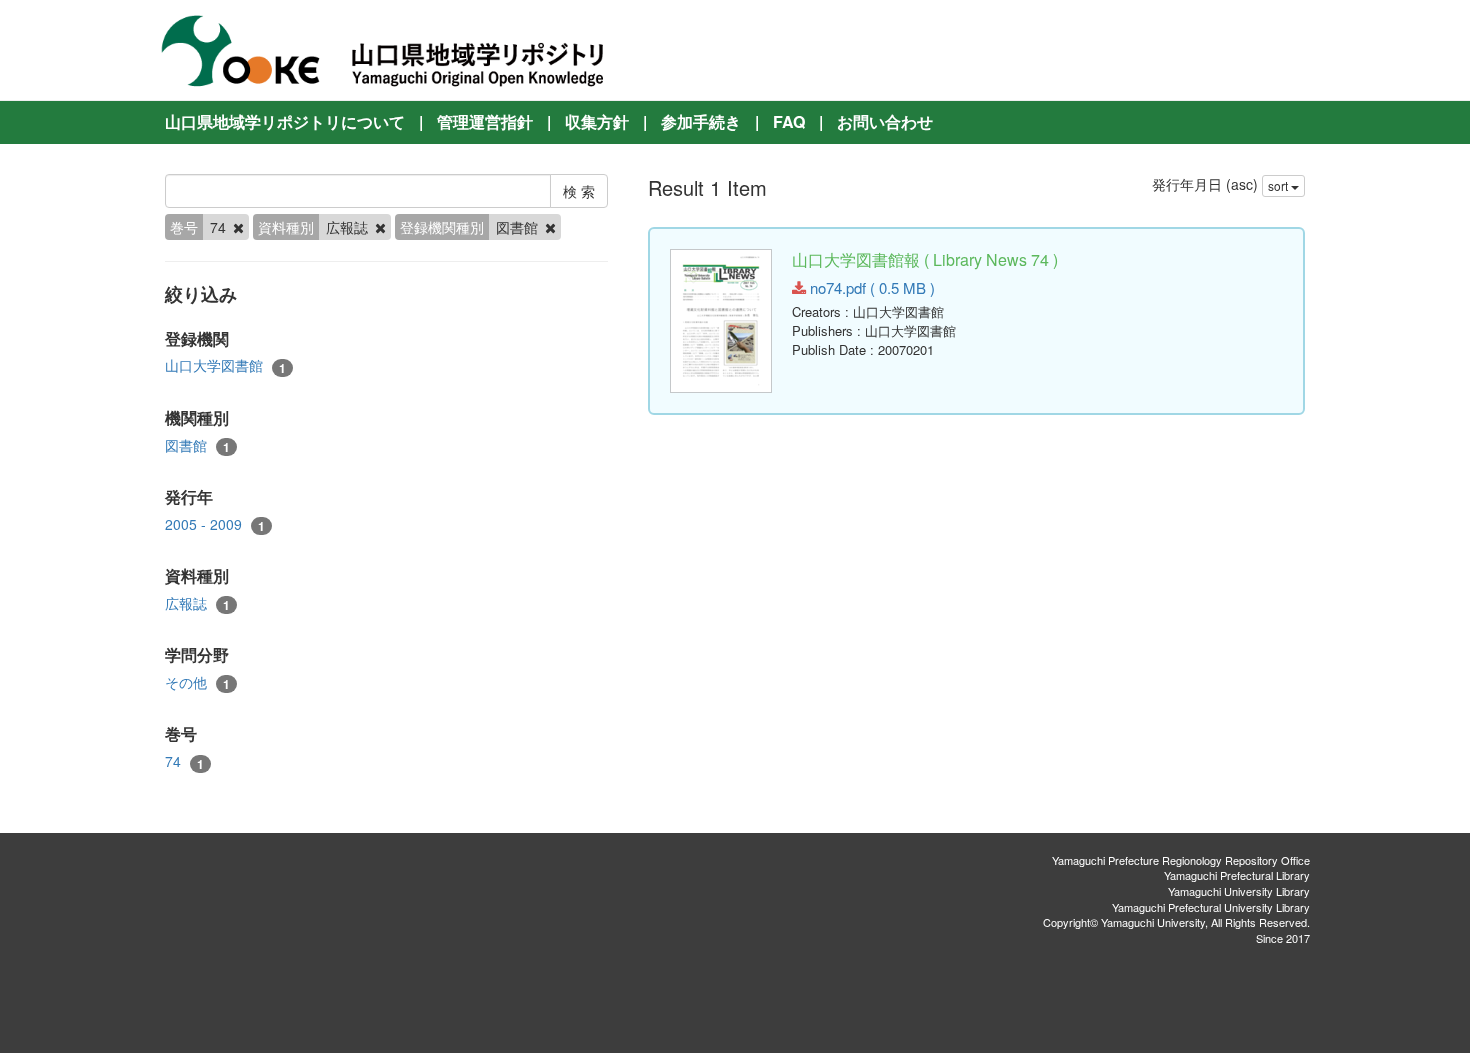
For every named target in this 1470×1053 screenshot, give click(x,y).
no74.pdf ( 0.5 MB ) (870, 287)
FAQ (789, 121)
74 (184, 761)
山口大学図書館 (225, 365)
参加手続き (701, 121)
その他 (197, 682)
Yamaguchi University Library (1239, 891)
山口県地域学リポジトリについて (285, 121)
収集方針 (597, 121)
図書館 (197, 445)
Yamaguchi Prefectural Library (1237, 875)
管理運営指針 (485, 121)
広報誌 (197, 603)
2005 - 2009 (215, 524)
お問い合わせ (885, 121)
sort (1279, 185)
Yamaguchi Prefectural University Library (1211, 907)
